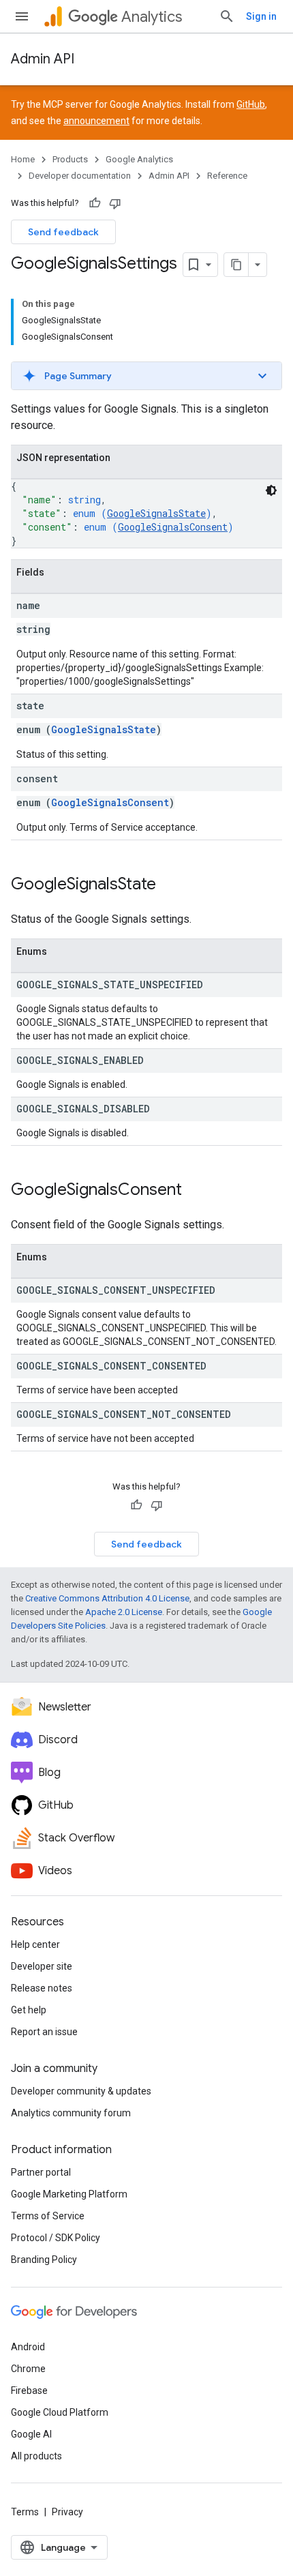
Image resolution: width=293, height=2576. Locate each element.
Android (28, 2347)
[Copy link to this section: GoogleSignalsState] (170, 885)
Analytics (152, 17)
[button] (146, 376)
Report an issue (44, 2032)
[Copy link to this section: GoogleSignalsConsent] (196, 1191)
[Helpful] (95, 203)
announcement (96, 121)
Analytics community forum (71, 2113)
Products (70, 159)
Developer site (42, 1966)
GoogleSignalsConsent (173, 527)
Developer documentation (80, 176)
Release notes (42, 1988)
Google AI (31, 2434)
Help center (35, 1944)
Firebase (29, 2390)
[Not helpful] (115, 203)
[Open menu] (22, 16)
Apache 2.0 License (124, 1612)
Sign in (261, 16)
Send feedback (63, 232)
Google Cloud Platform (60, 2412)
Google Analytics (139, 159)
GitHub (251, 104)
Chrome (28, 2369)
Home (23, 159)
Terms (25, 2512)
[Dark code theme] (271, 490)
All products (36, 2456)
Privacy (67, 2512)
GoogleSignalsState (156, 513)
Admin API (43, 59)
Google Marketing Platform (69, 2194)
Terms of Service (48, 2216)
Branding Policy (44, 2260)
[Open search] (227, 16)
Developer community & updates (81, 2091)
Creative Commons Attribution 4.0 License (107, 1598)
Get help (29, 2010)
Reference (227, 176)
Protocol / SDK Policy (56, 2238)
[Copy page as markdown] (236, 265)
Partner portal (41, 2172)
